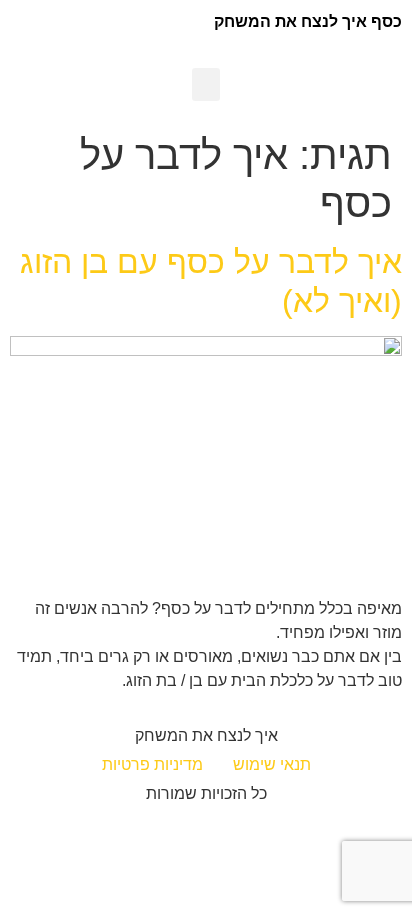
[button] (206, 84)
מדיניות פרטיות (152, 764)
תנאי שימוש (272, 764)
